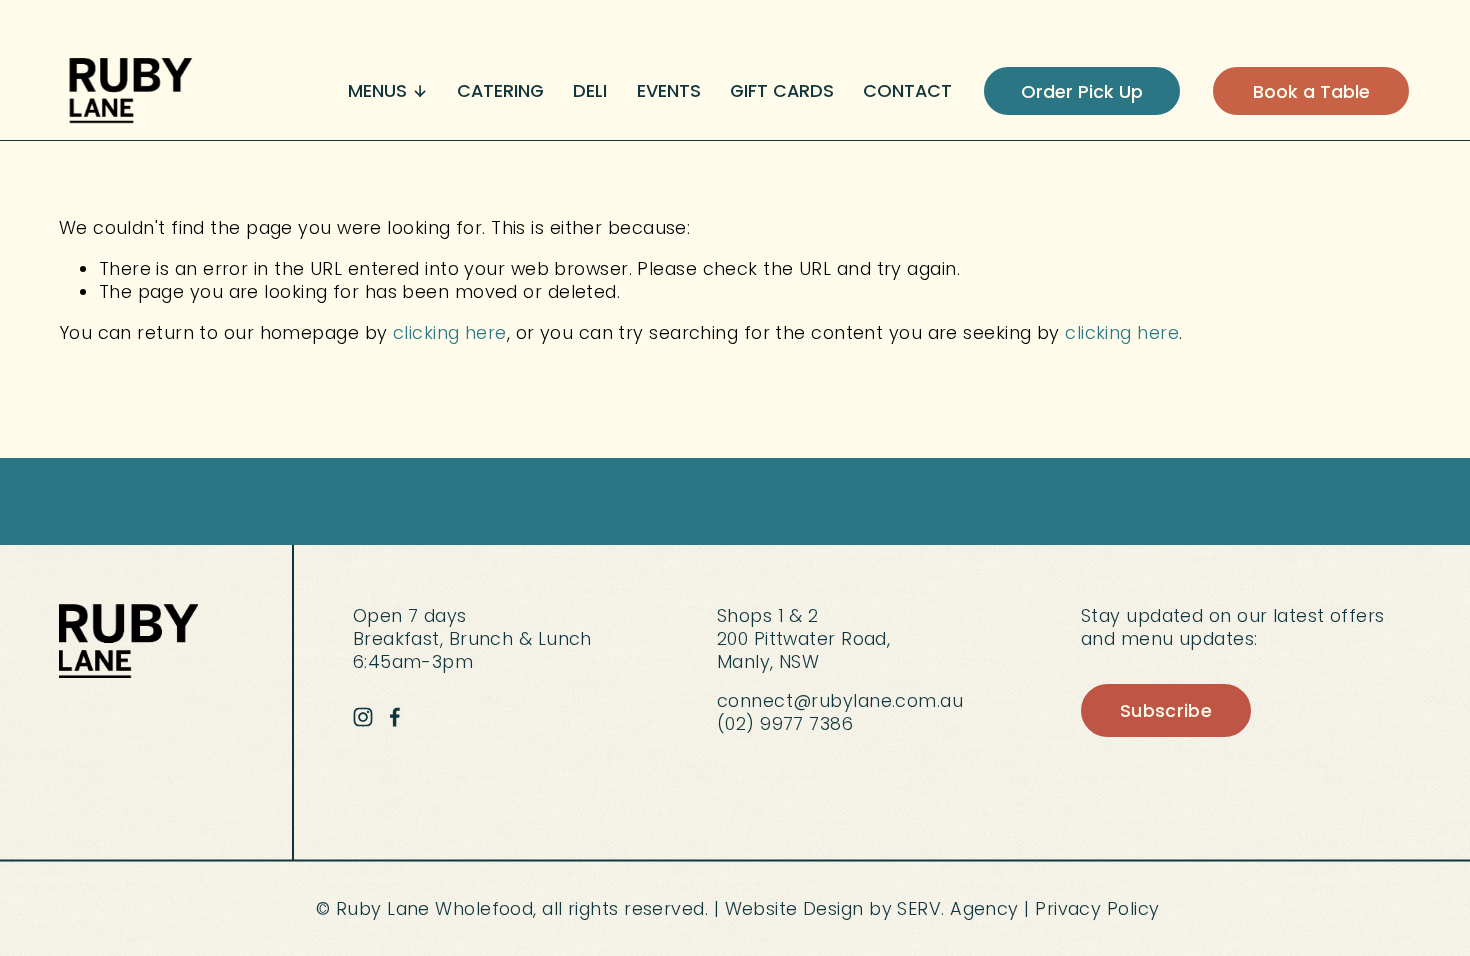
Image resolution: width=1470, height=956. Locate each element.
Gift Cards (782, 90)
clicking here (450, 332)
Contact (907, 90)
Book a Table (1311, 91)
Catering (500, 90)
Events (669, 90)
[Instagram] (363, 717)
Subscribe (1166, 710)
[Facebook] (395, 717)
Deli (590, 90)
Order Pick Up (1082, 91)
